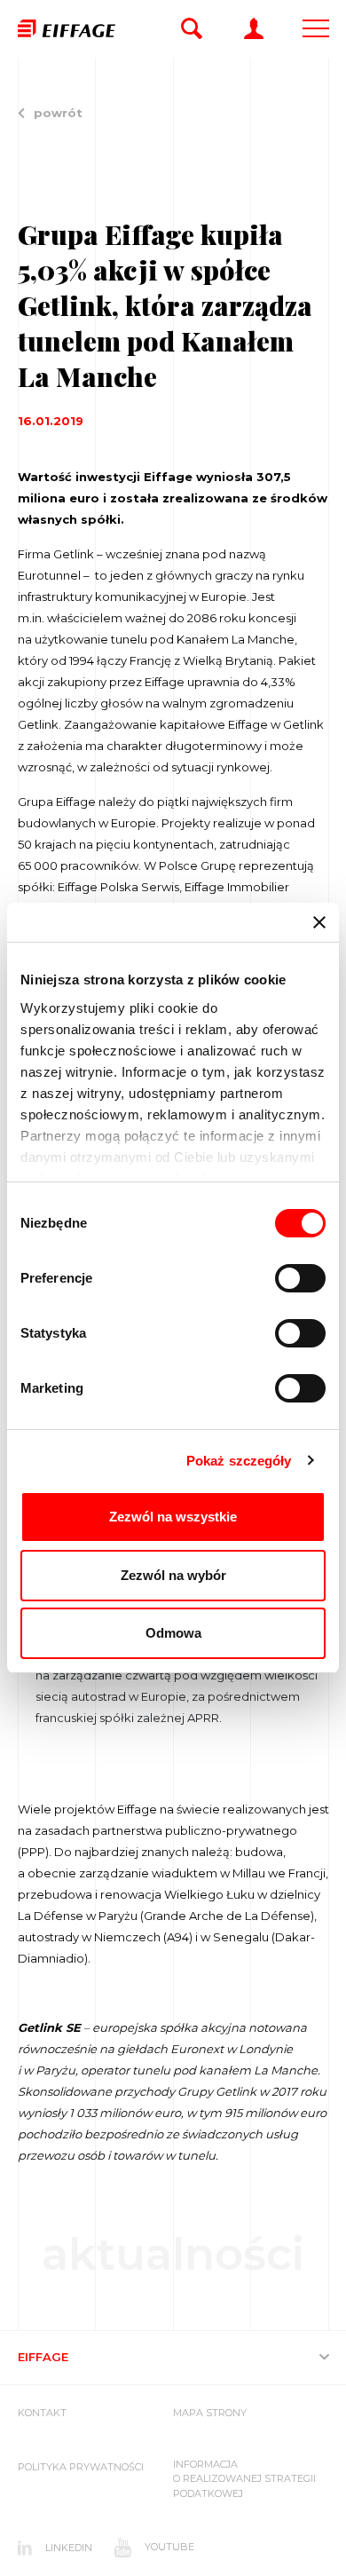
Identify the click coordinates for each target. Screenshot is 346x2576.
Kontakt (42, 2413)
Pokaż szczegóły (239, 1461)
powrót (58, 113)
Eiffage (43, 2357)
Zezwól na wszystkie (173, 1517)
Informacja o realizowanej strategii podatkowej (244, 2479)
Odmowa (173, 1633)
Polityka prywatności (81, 2467)
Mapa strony (210, 2413)
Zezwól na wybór (173, 1575)
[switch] (300, 1278)
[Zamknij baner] (319, 922)
